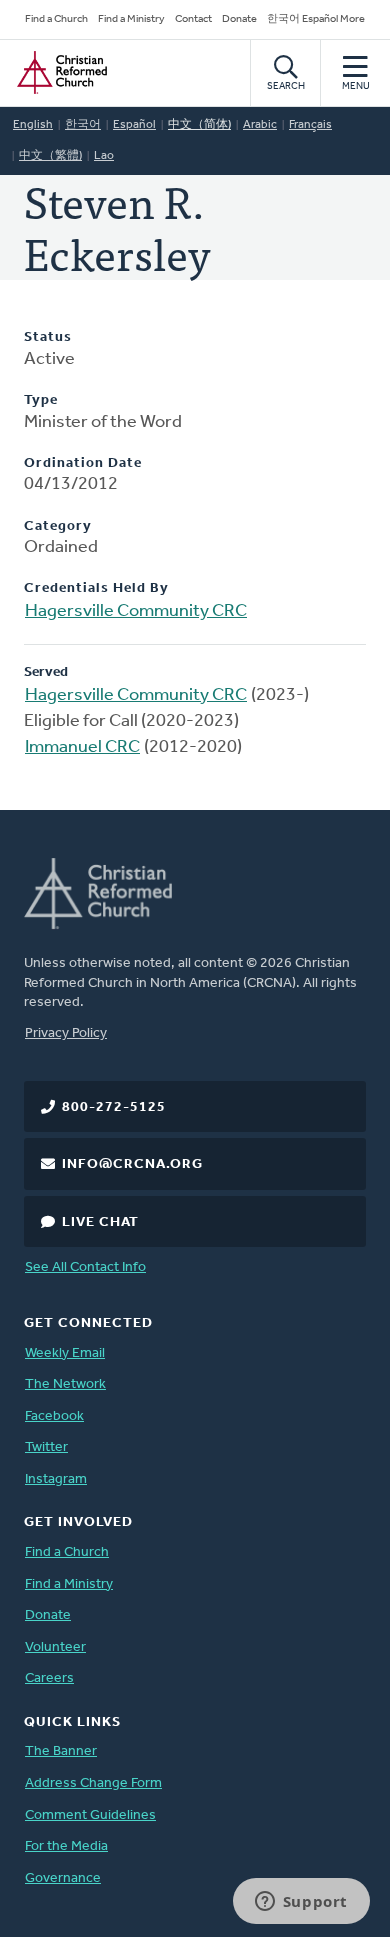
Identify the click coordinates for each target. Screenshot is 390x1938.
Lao (104, 156)
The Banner (61, 1751)
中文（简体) (199, 125)
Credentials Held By (96, 588)
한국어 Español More (316, 19)
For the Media (66, 1846)
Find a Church (56, 19)
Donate (239, 19)
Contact (193, 19)
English (33, 125)
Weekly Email (65, 1353)
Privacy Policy (66, 1033)
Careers (49, 1678)
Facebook (54, 1416)
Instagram (56, 1479)
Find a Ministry (131, 19)
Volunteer (55, 1647)
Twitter (46, 1447)
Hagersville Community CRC (136, 612)
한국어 (83, 125)
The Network (65, 1384)
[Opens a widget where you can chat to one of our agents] (301, 1903)
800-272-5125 (114, 1107)
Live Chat (100, 1222)
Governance (63, 1878)
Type (41, 400)
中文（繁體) (50, 156)
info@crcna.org (132, 1164)
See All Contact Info (85, 1267)
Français (310, 125)
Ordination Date (83, 463)
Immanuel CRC (82, 748)
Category (58, 526)
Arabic (260, 125)
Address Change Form (93, 1783)
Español (134, 125)
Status (48, 337)
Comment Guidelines (90, 1815)
